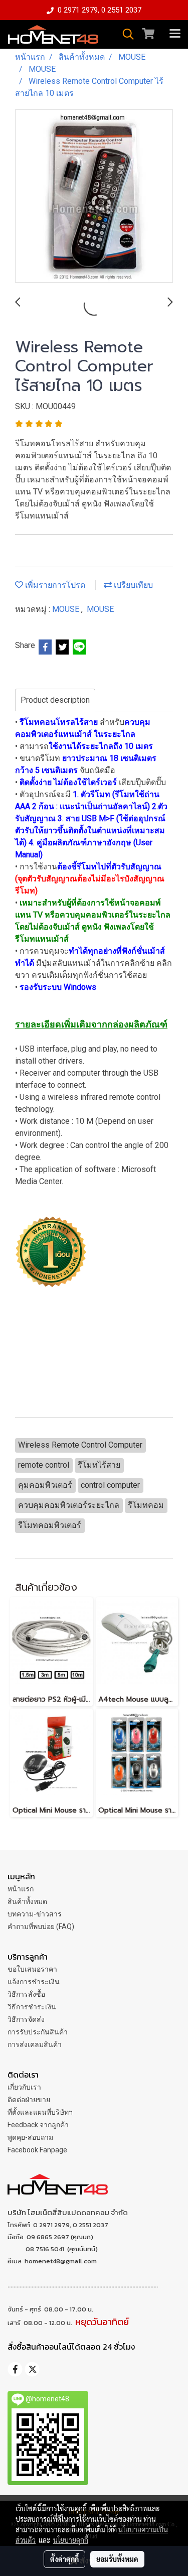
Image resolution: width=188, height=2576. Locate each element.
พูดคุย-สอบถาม (30, 2137)
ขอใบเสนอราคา (32, 1969)
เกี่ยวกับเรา (24, 2087)
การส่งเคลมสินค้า (35, 2044)
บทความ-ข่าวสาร (35, 1914)
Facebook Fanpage (37, 2150)
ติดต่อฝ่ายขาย (29, 2100)
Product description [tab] (55, 700)
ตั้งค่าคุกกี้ (64, 2559)
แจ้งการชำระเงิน (34, 1982)
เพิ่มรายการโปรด (54, 585)
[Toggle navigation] (175, 34)
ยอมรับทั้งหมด (117, 2559)
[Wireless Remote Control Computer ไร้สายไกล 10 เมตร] (94, 197)
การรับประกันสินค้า (38, 2032)
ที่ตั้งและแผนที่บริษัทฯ (40, 2112)
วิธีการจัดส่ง (26, 2019)
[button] (125, 34)
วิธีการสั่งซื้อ (26, 1994)
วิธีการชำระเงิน (32, 2007)
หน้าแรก (21, 1889)
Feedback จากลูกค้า (38, 2125)
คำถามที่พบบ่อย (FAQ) (41, 1926)
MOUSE (67, 609)
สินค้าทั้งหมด (27, 1901)
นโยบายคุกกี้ (71, 2540)
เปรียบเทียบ (132, 585)
